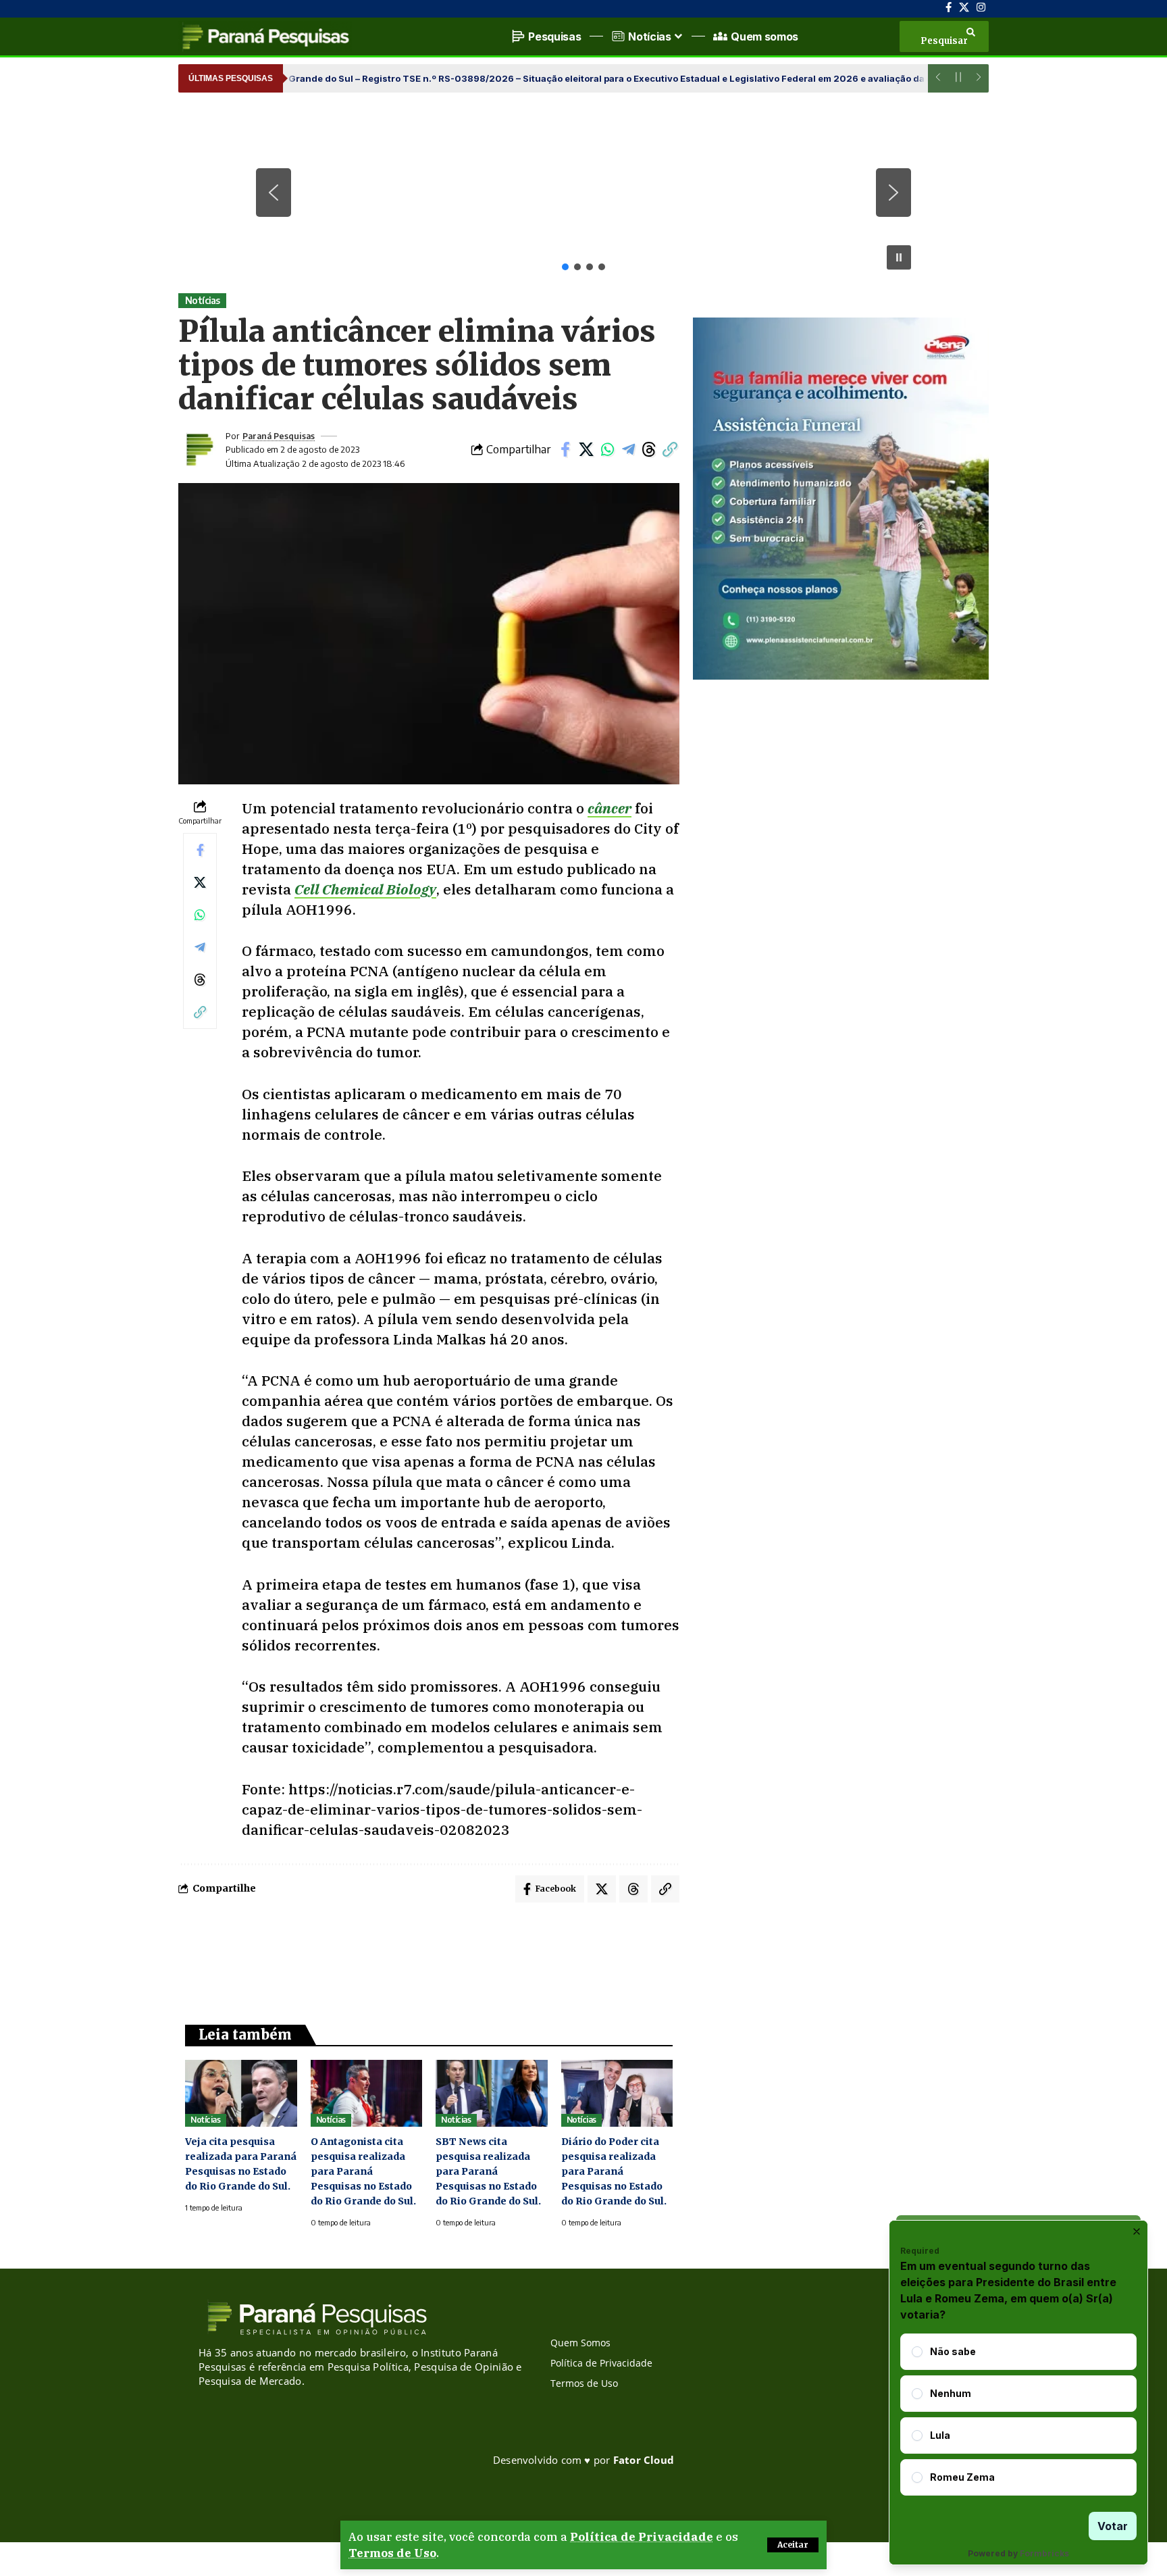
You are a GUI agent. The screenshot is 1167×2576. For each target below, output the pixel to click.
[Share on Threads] (649, 449)
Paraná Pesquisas (279, 436)
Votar (1113, 2526)
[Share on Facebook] (565, 449)
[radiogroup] (1018, 2415)
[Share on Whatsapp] (607, 449)
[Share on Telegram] (628, 449)
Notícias (203, 300)
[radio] (917, 2352)
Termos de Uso (392, 2553)
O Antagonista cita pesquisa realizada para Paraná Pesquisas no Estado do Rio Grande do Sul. (363, 2171)
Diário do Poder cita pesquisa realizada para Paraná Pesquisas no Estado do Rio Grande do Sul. (614, 2171)
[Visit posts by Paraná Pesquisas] (199, 449)
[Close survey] (1137, 2231)
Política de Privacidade (642, 2537)
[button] (793, 2545)
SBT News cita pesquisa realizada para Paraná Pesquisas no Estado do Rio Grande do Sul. (488, 2171)
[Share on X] (586, 449)
